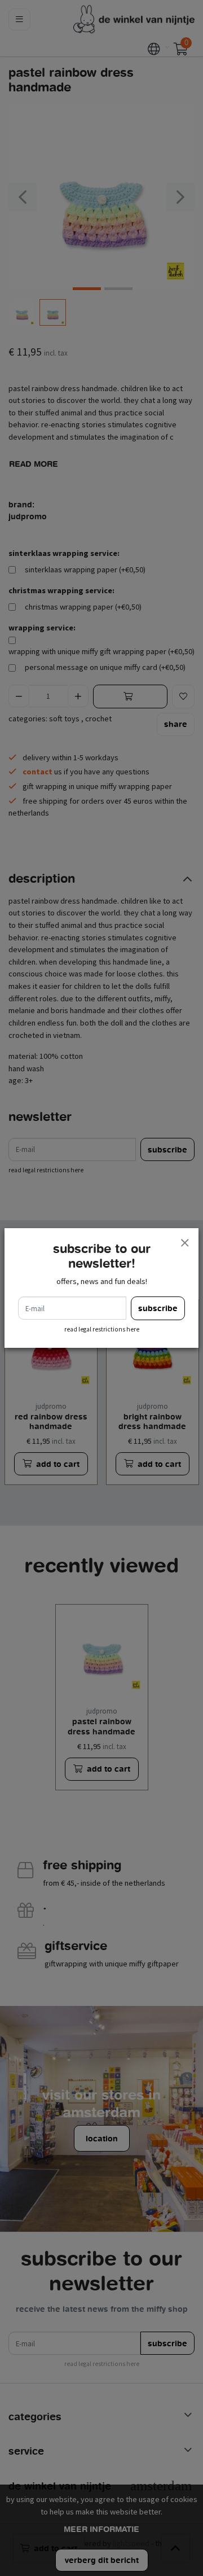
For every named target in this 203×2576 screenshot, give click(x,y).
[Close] (184, 1242)
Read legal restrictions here (102, 1329)
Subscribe (158, 1308)
